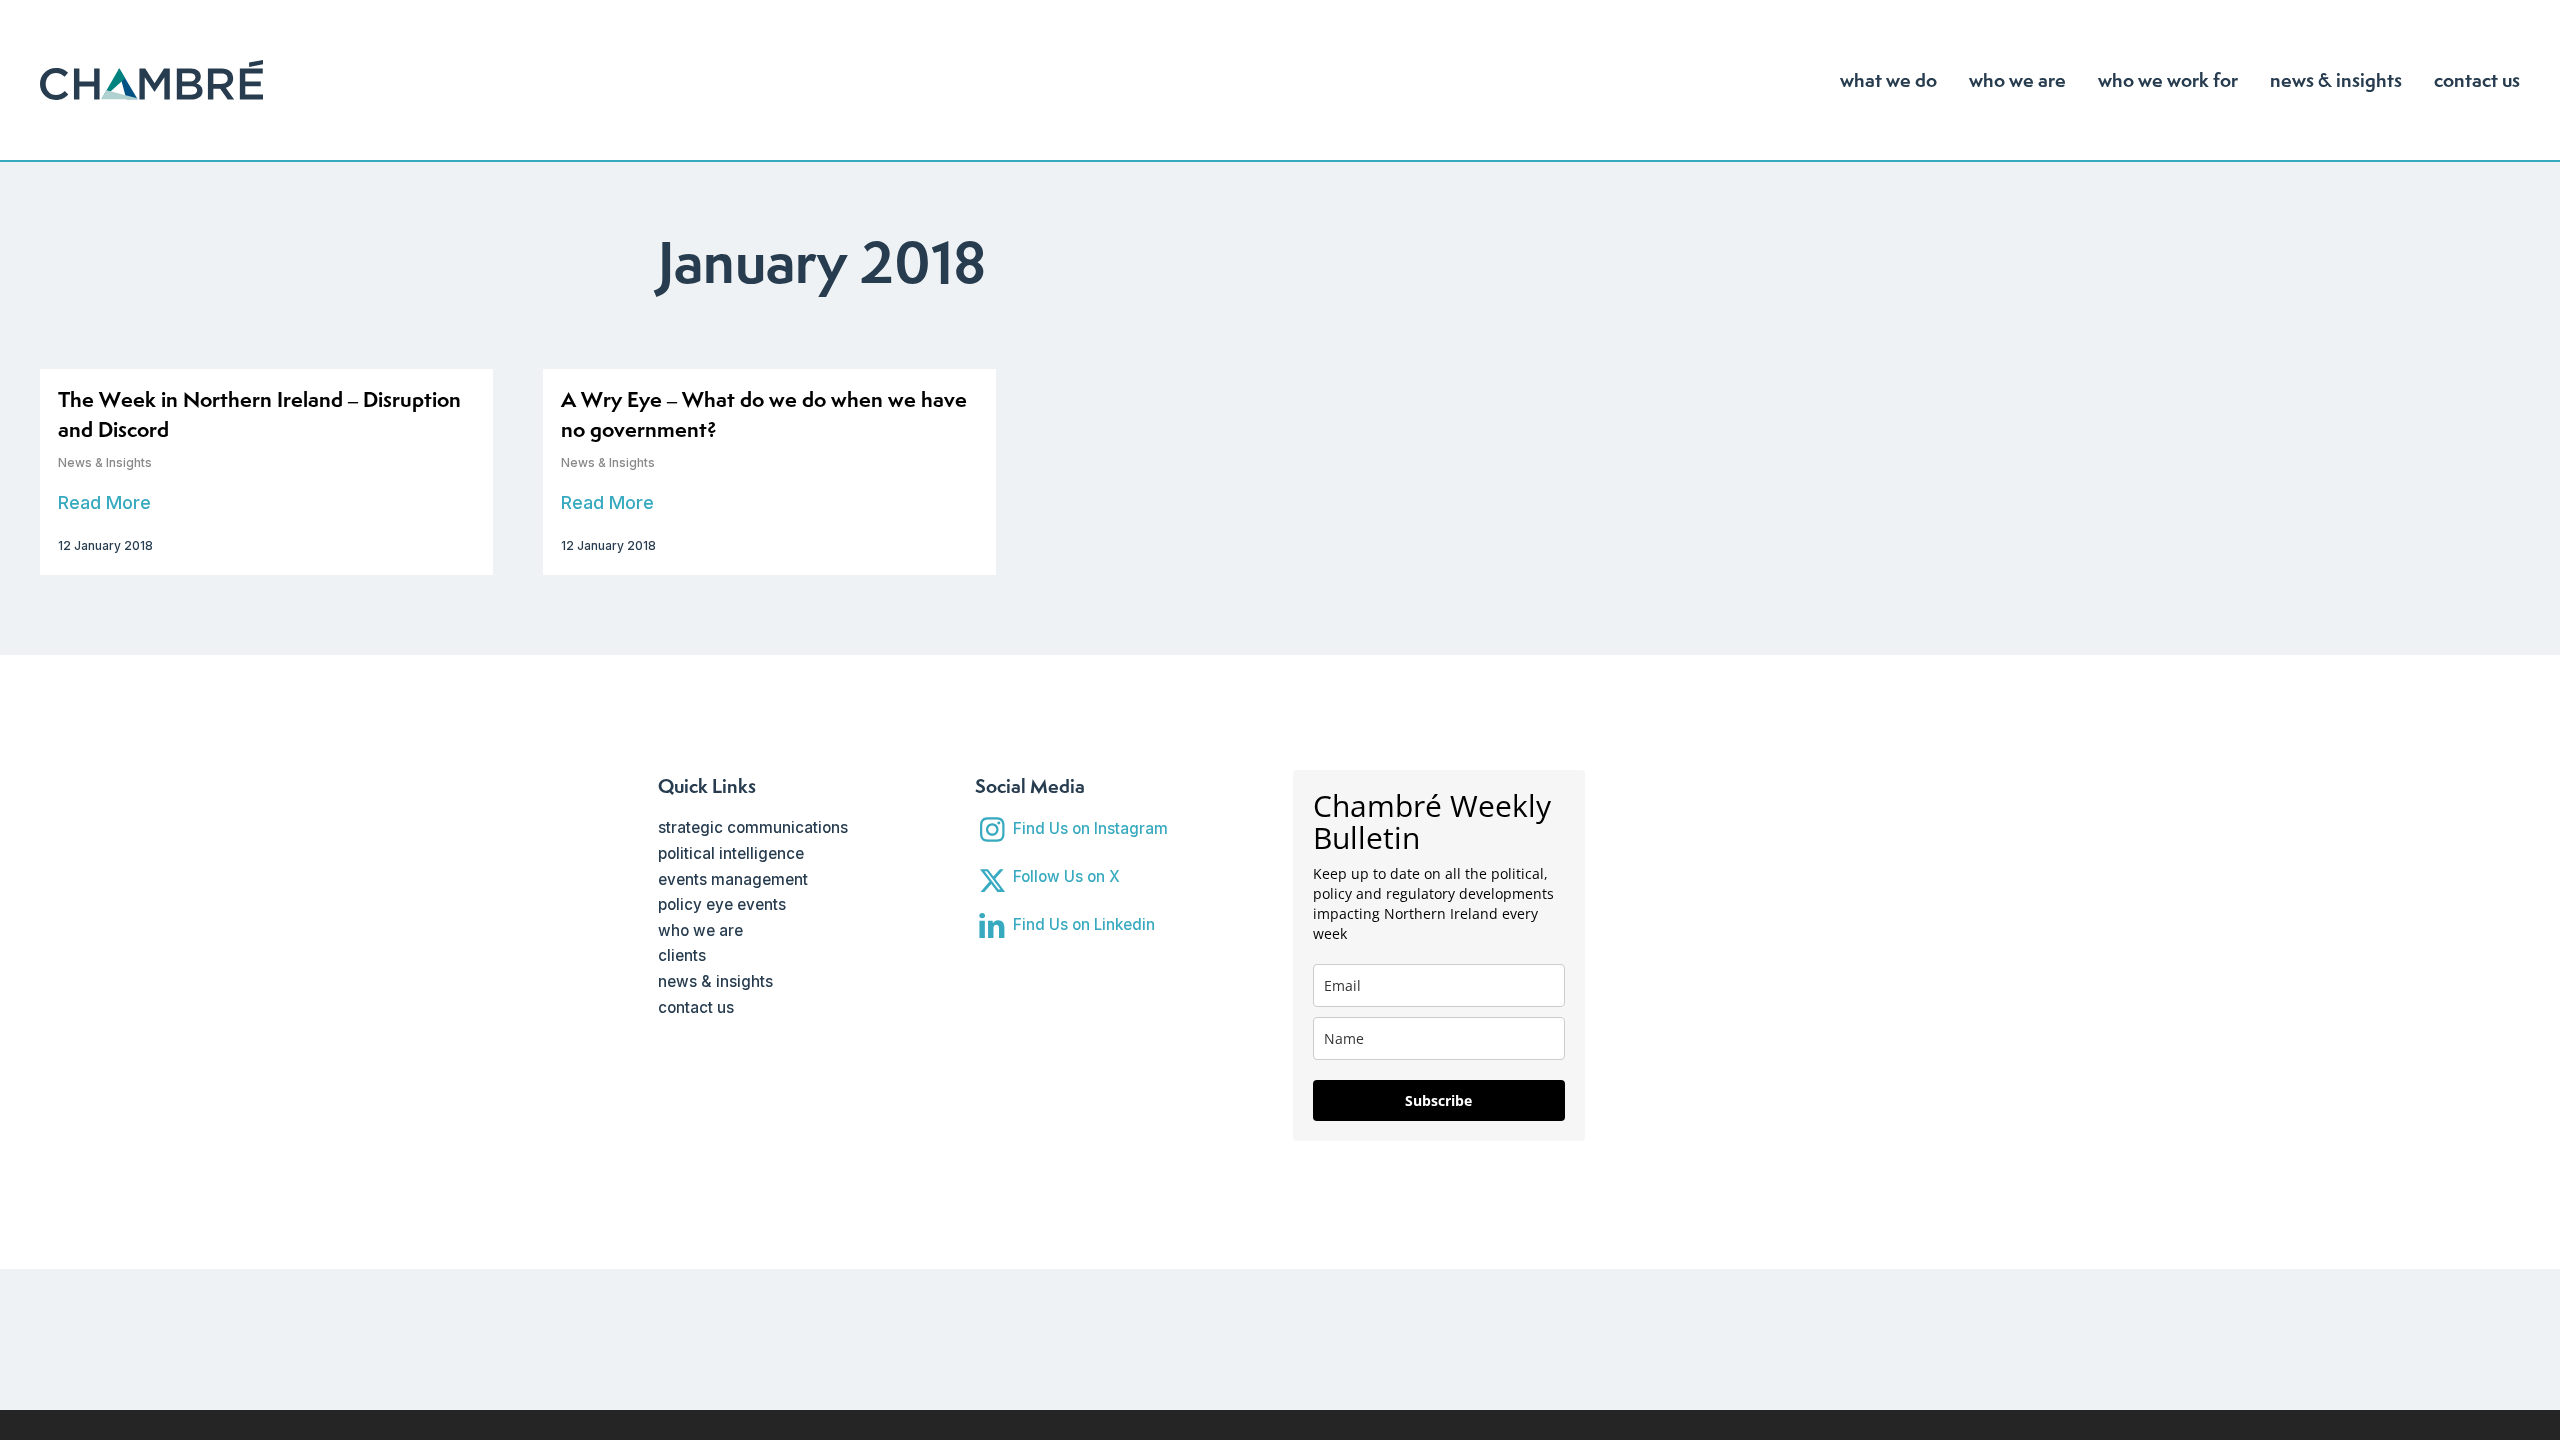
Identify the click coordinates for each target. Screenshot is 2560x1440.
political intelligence (731, 853)
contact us (696, 1007)
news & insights (715, 981)
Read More (104, 502)
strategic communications (753, 827)
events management (733, 879)
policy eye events (722, 904)
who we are (700, 930)
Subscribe (1438, 1100)
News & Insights (105, 462)
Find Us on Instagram (1090, 828)
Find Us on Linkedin (1084, 924)
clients (682, 955)
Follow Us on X (1066, 876)
